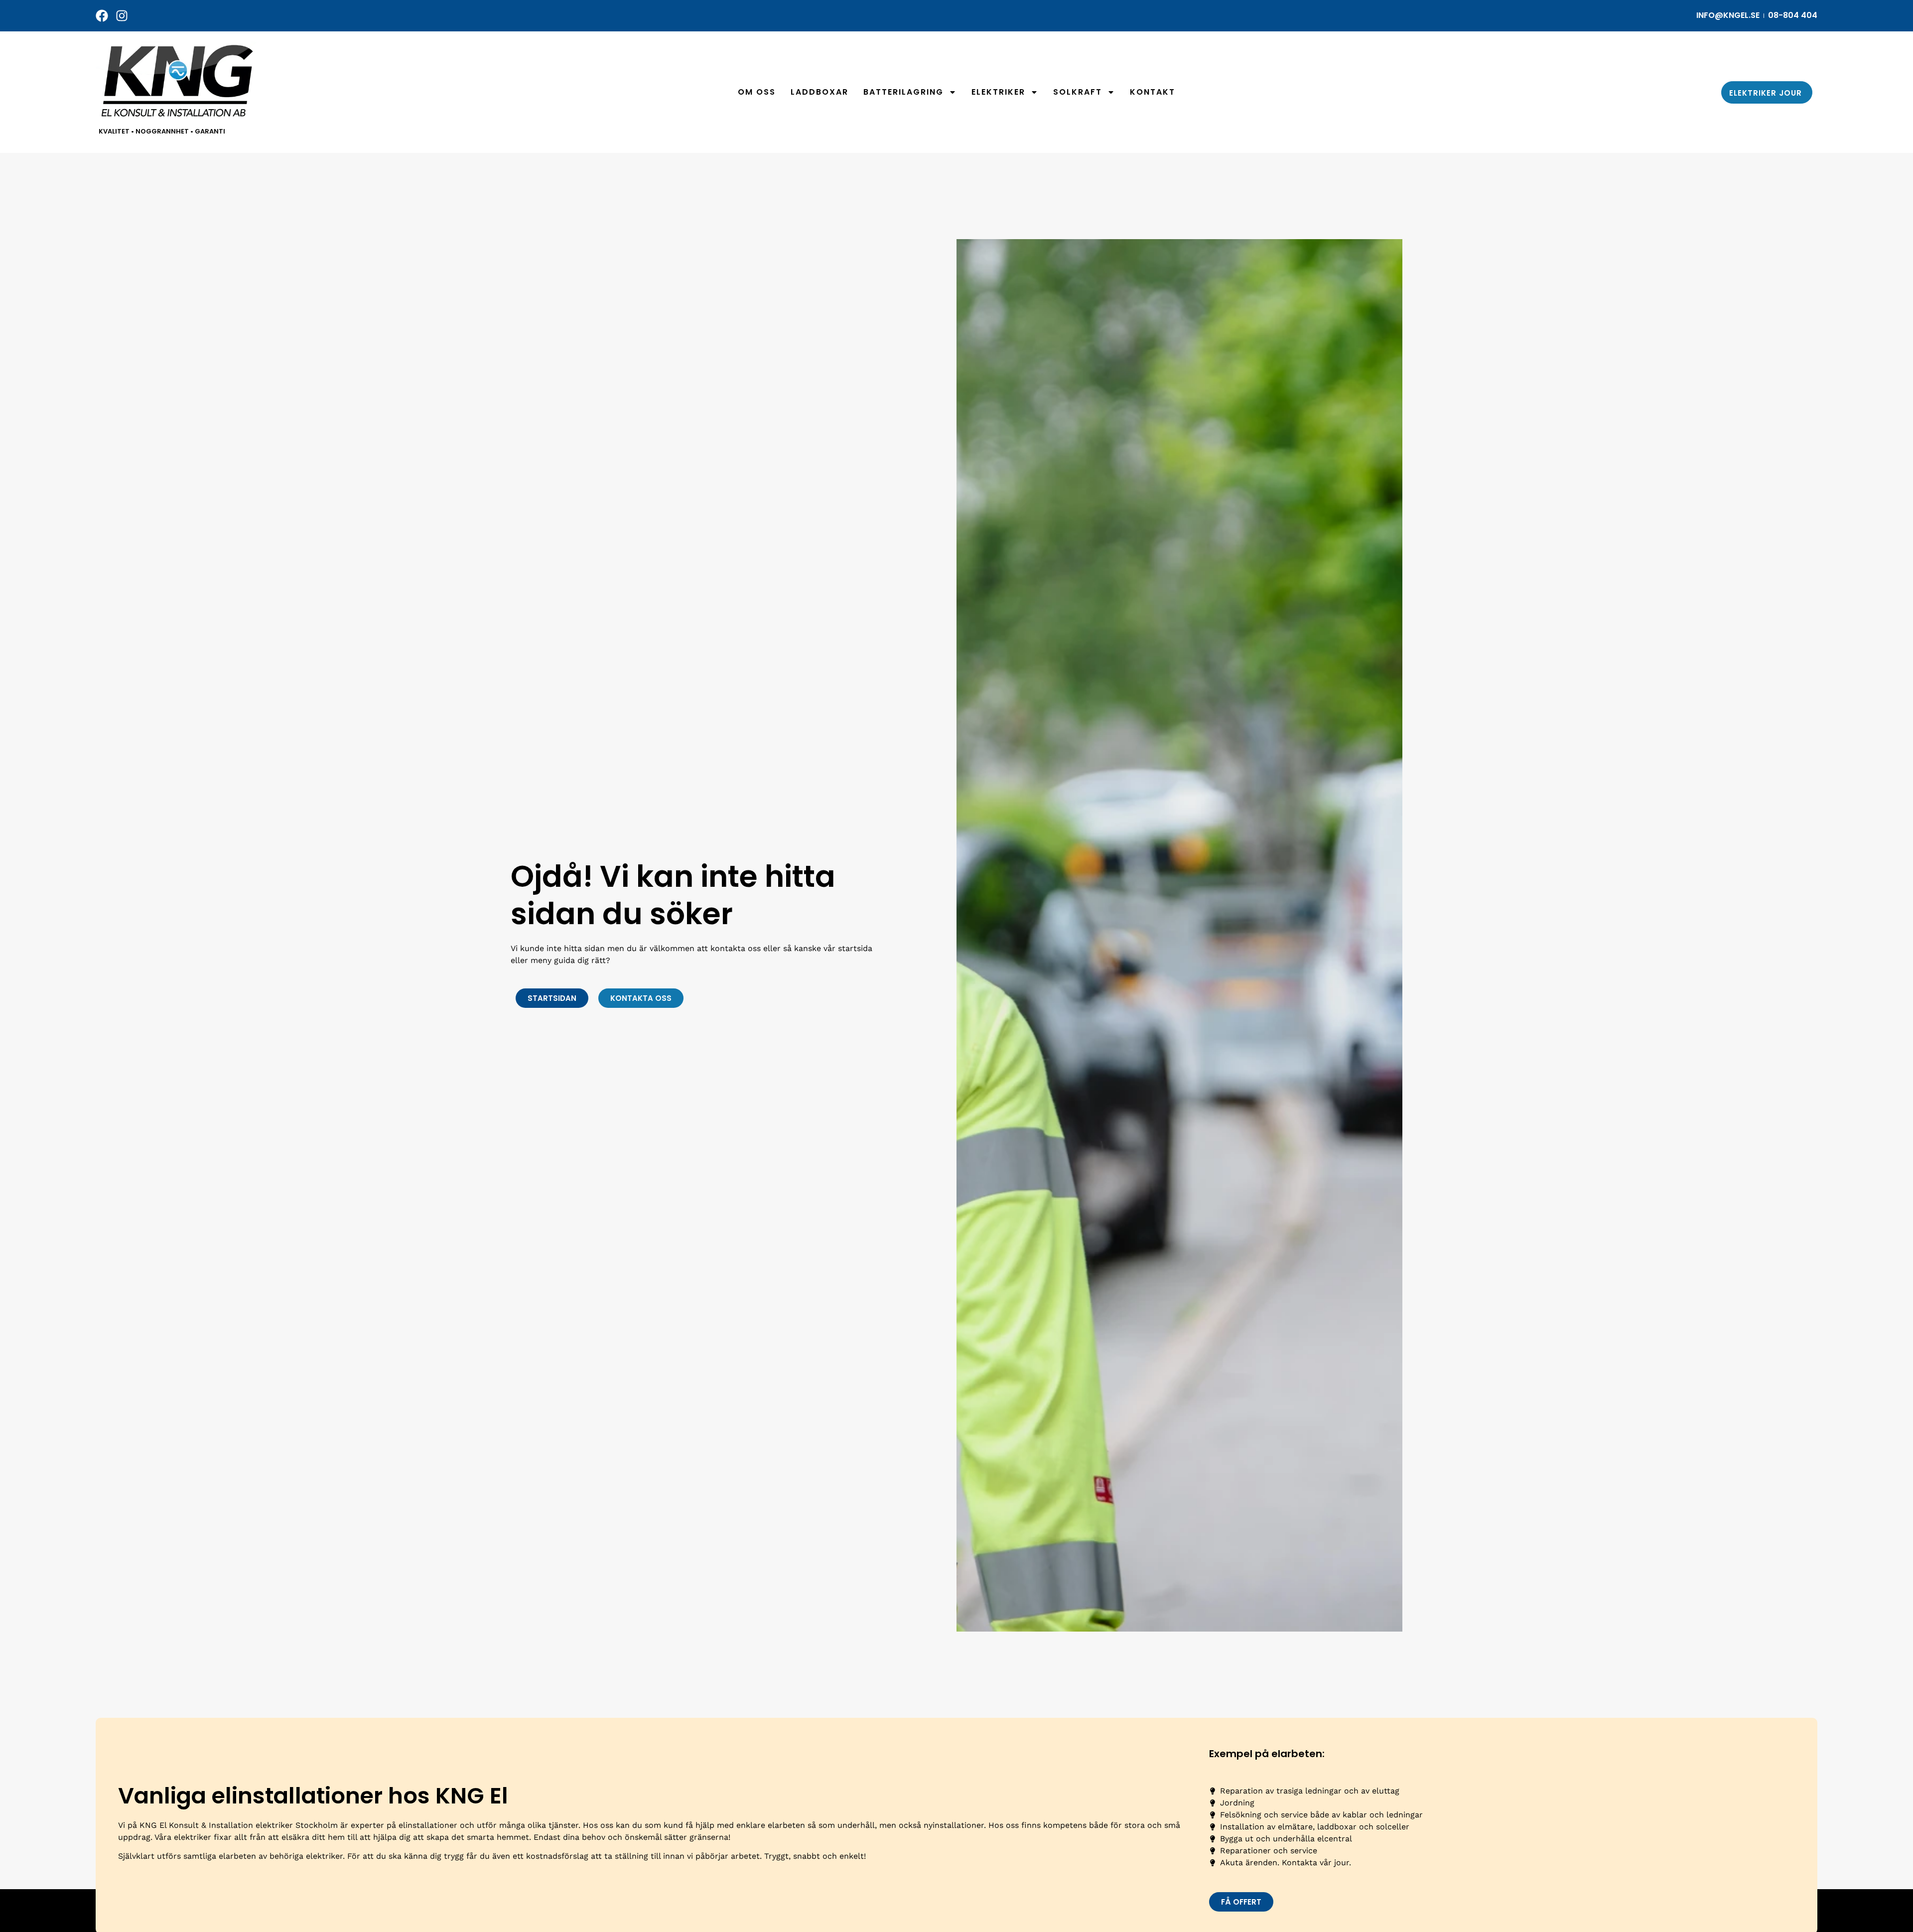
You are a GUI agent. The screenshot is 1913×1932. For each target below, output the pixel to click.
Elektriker (998, 92)
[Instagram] (122, 16)
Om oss (757, 92)
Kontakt (1153, 92)
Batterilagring (903, 92)
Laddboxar (820, 92)
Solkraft (1078, 92)
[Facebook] (102, 16)
